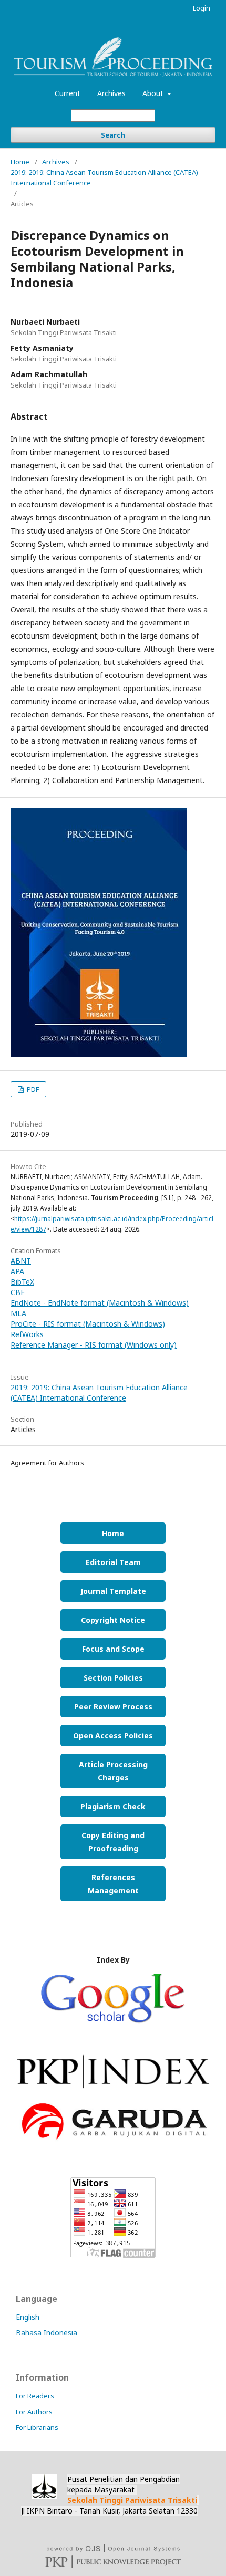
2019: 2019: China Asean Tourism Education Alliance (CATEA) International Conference (104, 178)
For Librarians (37, 2427)
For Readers (35, 2396)
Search (113, 135)
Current (68, 93)
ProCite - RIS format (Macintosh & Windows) (88, 1324)
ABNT (21, 1261)
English (28, 2317)
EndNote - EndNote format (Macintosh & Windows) (100, 1303)
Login (202, 8)
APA (17, 1271)
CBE (18, 1292)
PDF (32, 1089)
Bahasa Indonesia (47, 2333)
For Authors (34, 2412)
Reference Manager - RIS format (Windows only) (94, 1345)
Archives (111, 93)
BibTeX (22, 1282)
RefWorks (27, 1334)
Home (20, 162)
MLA (18, 1313)
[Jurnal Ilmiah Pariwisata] (113, 2094)
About (154, 93)
